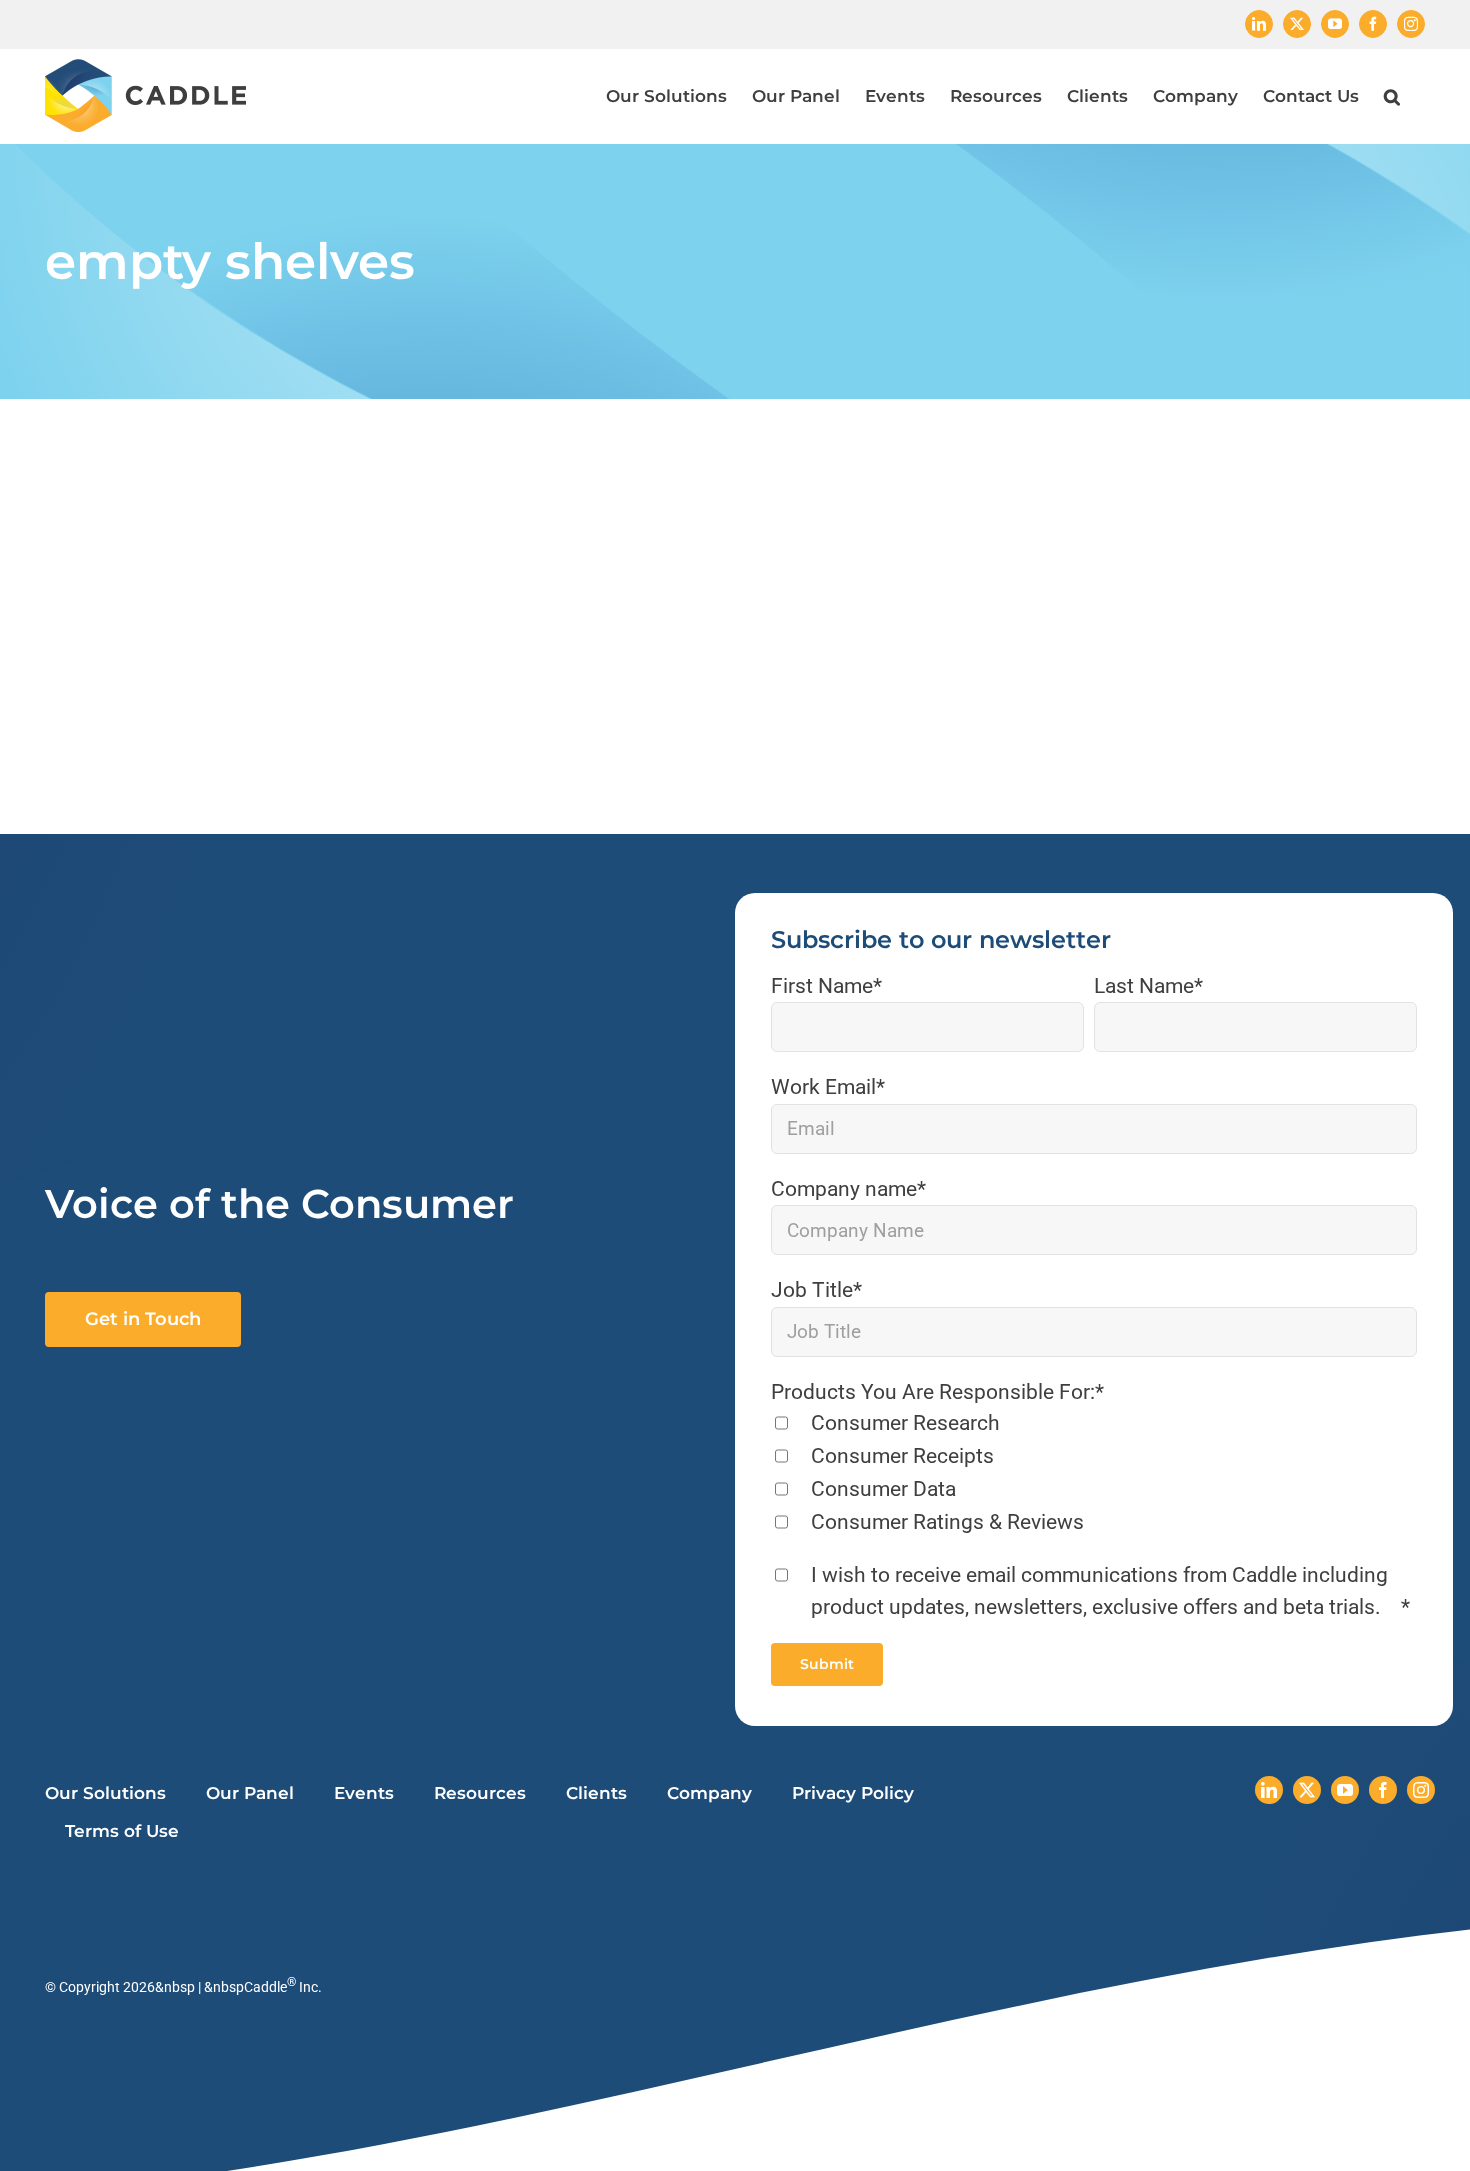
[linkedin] (1269, 1790)
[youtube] (1345, 1790)
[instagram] (1421, 1790)
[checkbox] (1094, 1474)
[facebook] (1383, 1790)
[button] (1392, 96)
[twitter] (1307, 1790)
